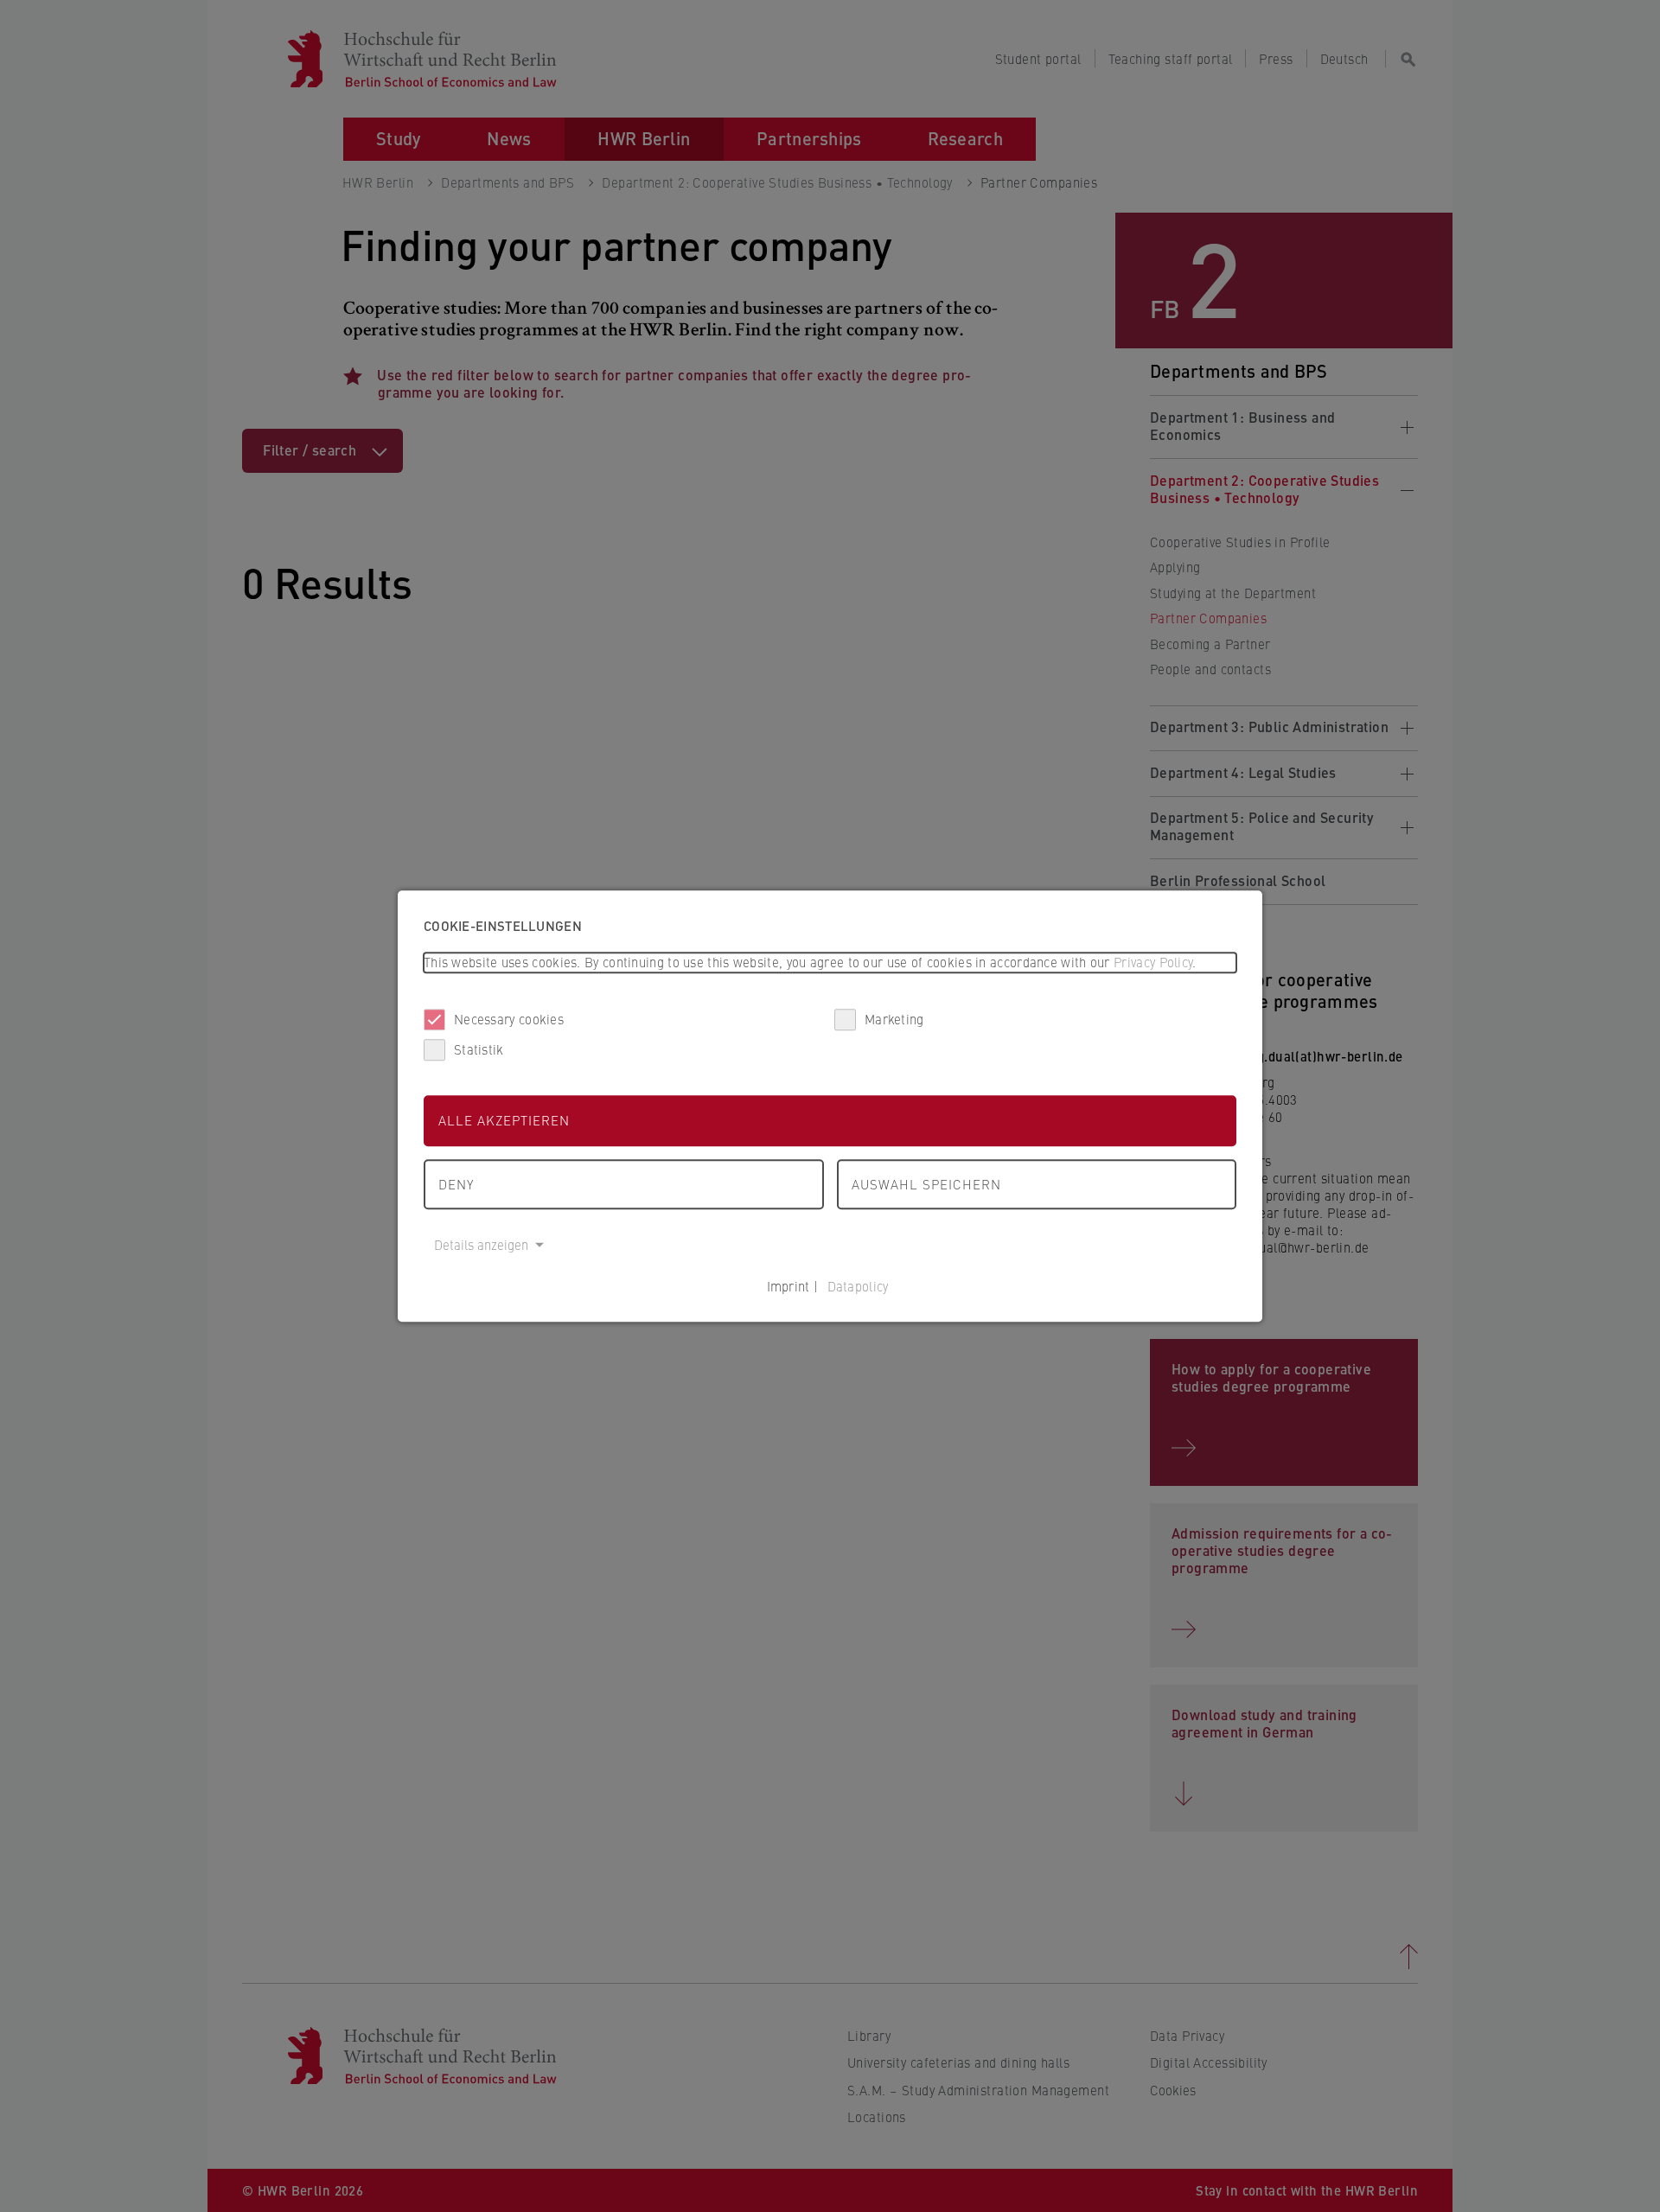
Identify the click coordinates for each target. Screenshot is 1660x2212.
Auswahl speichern (926, 1184)
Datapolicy (858, 1286)
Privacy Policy (1153, 962)
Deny (456, 1184)
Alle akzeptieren (504, 1120)
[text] (830, 963)
